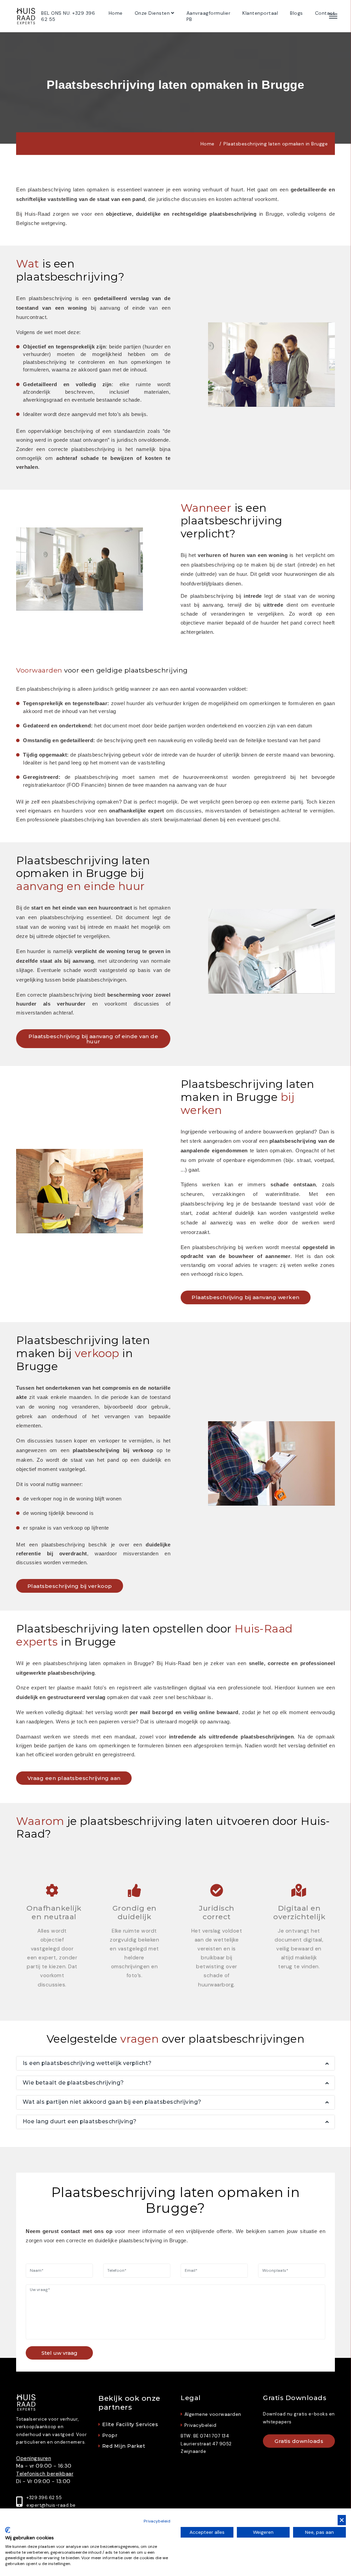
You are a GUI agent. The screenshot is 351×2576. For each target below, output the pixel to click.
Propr (110, 2436)
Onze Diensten (152, 13)
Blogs (296, 13)
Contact (325, 13)
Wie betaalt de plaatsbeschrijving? (73, 2083)
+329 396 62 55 (44, 2498)
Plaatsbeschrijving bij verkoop (70, 1586)
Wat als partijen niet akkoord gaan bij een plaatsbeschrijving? (112, 2102)
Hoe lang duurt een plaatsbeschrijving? (80, 2121)
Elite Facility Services (130, 2425)
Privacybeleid (200, 2425)
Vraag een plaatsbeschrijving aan (74, 1778)
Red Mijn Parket (124, 2446)
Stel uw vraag (59, 2353)
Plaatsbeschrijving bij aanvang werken (246, 1297)
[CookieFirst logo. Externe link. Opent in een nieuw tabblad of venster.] (8, 2530)
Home (116, 13)
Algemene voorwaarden (213, 2414)
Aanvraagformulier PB (209, 16)
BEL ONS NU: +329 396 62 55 (68, 16)
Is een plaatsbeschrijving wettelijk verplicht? (87, 2063)
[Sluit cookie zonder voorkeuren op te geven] (342, 2520)
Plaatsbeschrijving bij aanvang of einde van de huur (93, 1039)
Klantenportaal (260, 13)
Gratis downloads (299, 2441)
